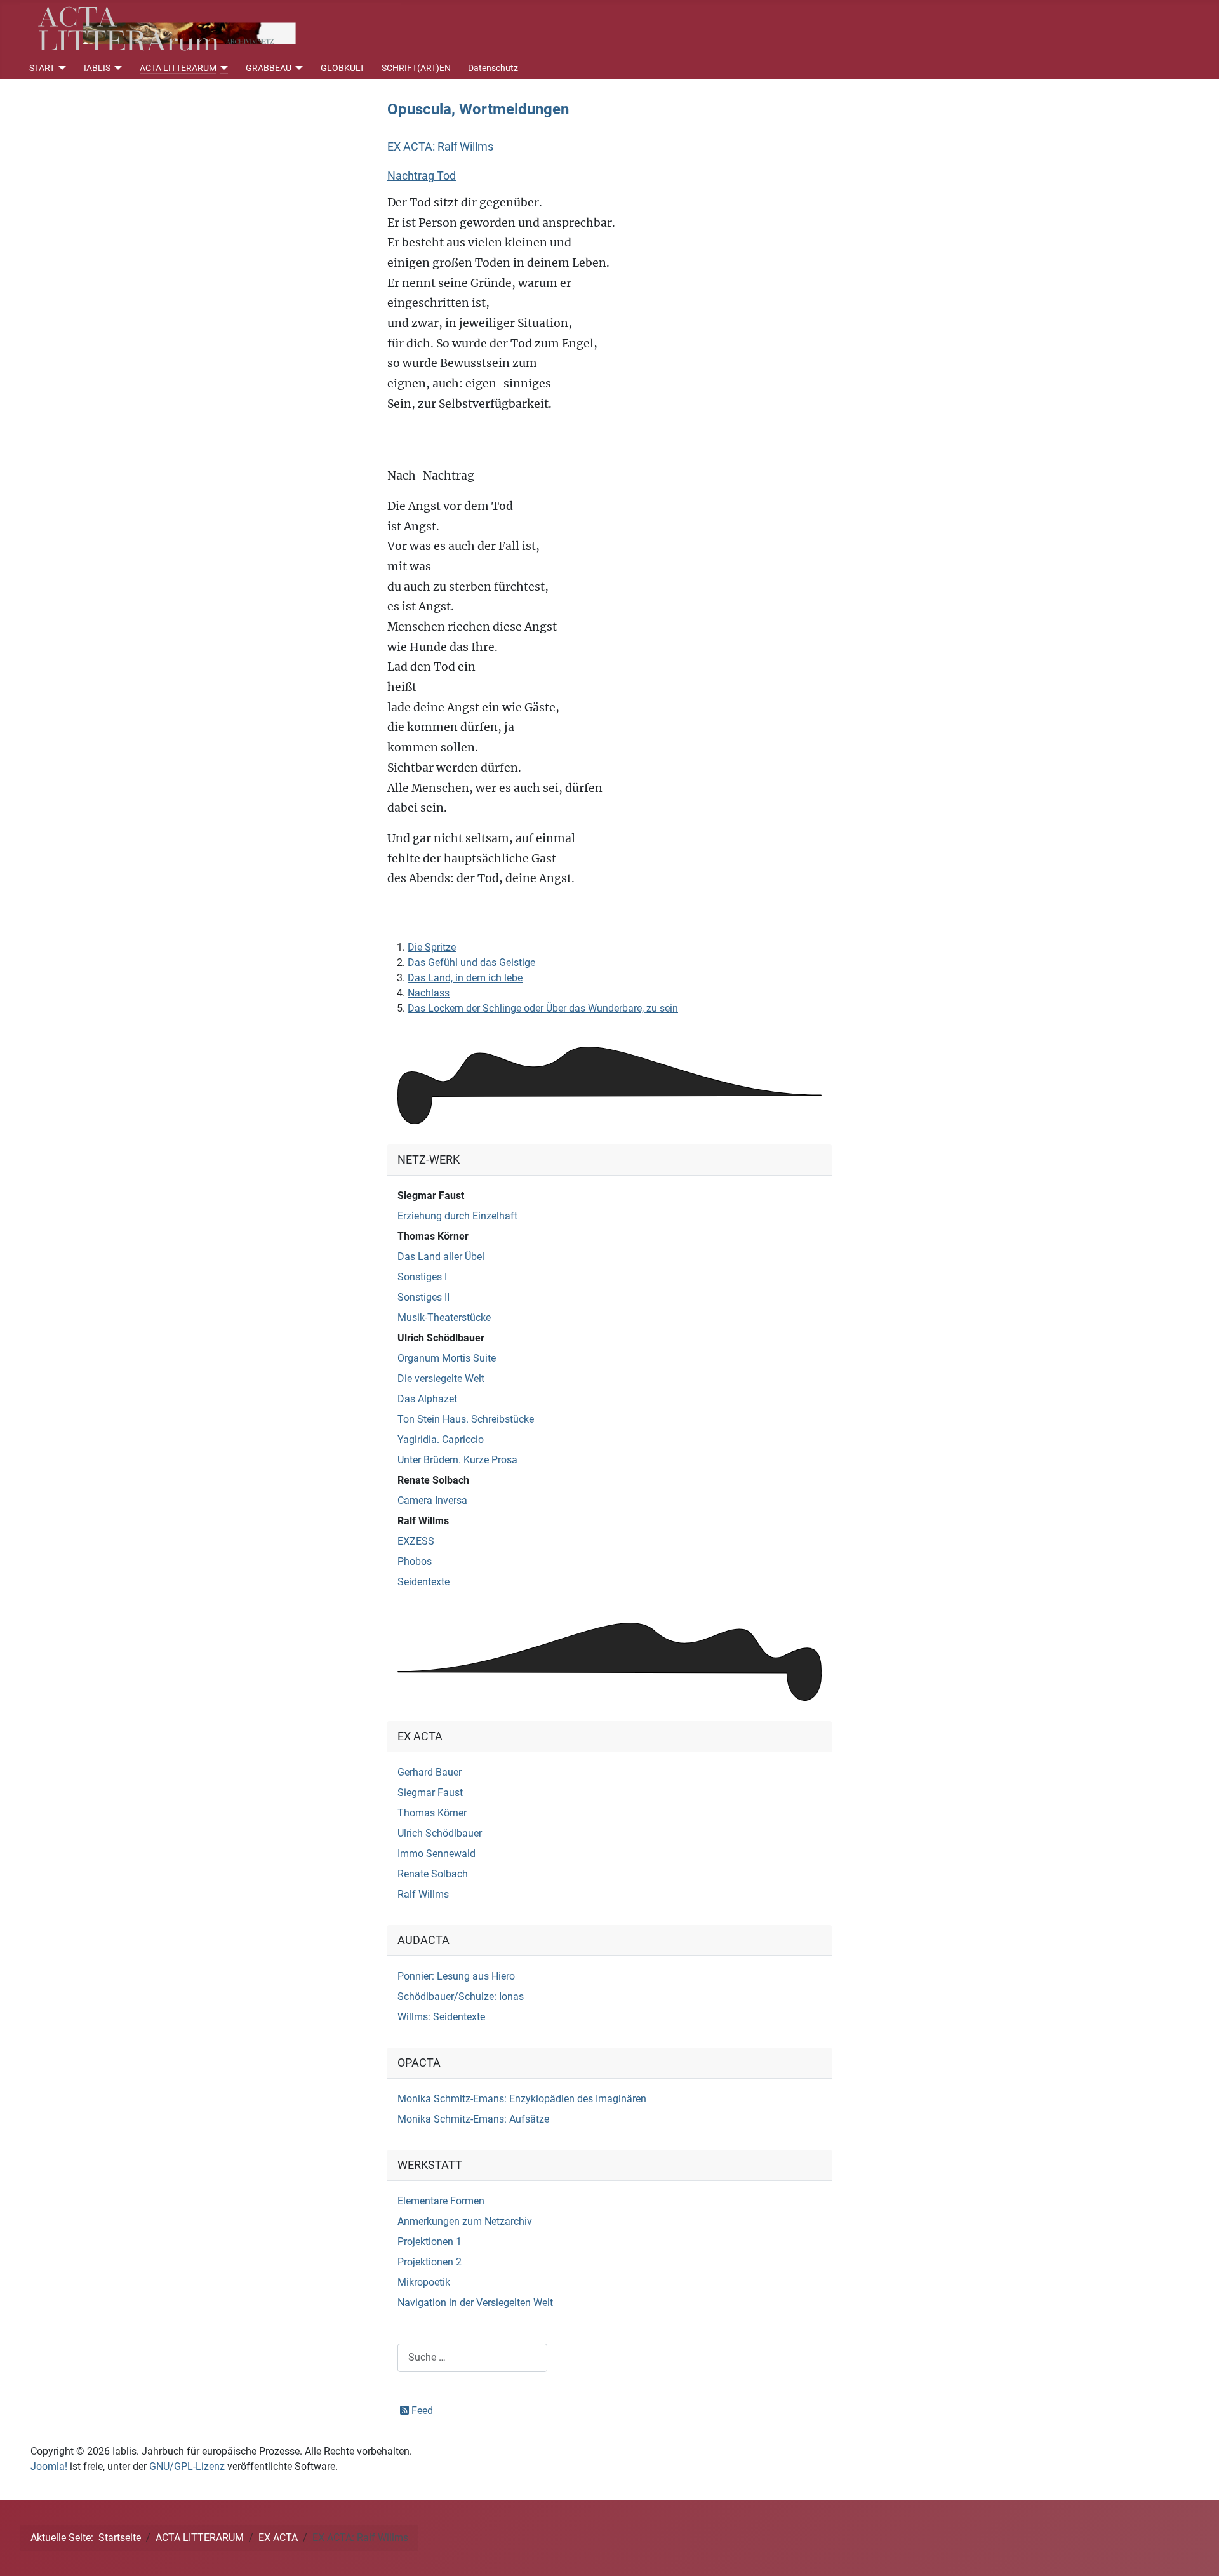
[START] (61, 68)
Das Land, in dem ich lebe (465, 978)
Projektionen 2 (430, 2262)
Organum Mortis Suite (447, 1358)
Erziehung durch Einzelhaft (457, 1216)
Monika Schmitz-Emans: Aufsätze (473, 2119)
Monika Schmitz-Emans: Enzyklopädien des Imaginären (522, 2099)
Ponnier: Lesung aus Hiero (456, 1976)
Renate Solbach (433, 1480)
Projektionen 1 (430, 2242)
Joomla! (49, 2466)
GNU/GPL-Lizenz (187, 2466)
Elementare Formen (441, 2201)
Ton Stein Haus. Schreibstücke (466, 1419)
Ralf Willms (423, 1521)
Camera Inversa (432, 1500)
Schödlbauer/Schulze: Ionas (461, 1996)
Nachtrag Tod (422, 176)
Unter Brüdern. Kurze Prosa (457, 1460)
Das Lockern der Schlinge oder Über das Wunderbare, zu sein (543, 1008)
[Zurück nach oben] (1197, 2553)
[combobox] (472, 2358)
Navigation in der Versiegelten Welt (475, 2303)
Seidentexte (423, 1582)
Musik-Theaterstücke (444, 1318)
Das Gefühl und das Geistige (471, 963)
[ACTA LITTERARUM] (223, 68)
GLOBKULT (343, 68)
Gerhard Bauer (430, 1772)
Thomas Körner (433, 1236)
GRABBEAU (269, 68)
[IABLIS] (117, 68)
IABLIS (97, 68)
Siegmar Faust (431, 1196)
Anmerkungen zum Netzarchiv (465, 2221)
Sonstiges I (422, 1277)
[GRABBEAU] (297, 68)
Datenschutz (493, 68)
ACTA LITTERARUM (178, 68)
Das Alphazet (427, 1399)
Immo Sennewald (436, 1854)
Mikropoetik (424, 2282)
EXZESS (416, 1541)
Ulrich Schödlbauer (441, 1338)
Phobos (415, 1561)
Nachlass (429, 993)
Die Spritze (432, 947)
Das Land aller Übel (441, 1257)
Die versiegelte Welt (441, 1379)
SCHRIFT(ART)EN (416, 68)
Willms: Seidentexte (441, 2017)
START (42, 68)
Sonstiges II (423, 1297)
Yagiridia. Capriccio (441, 1439)
